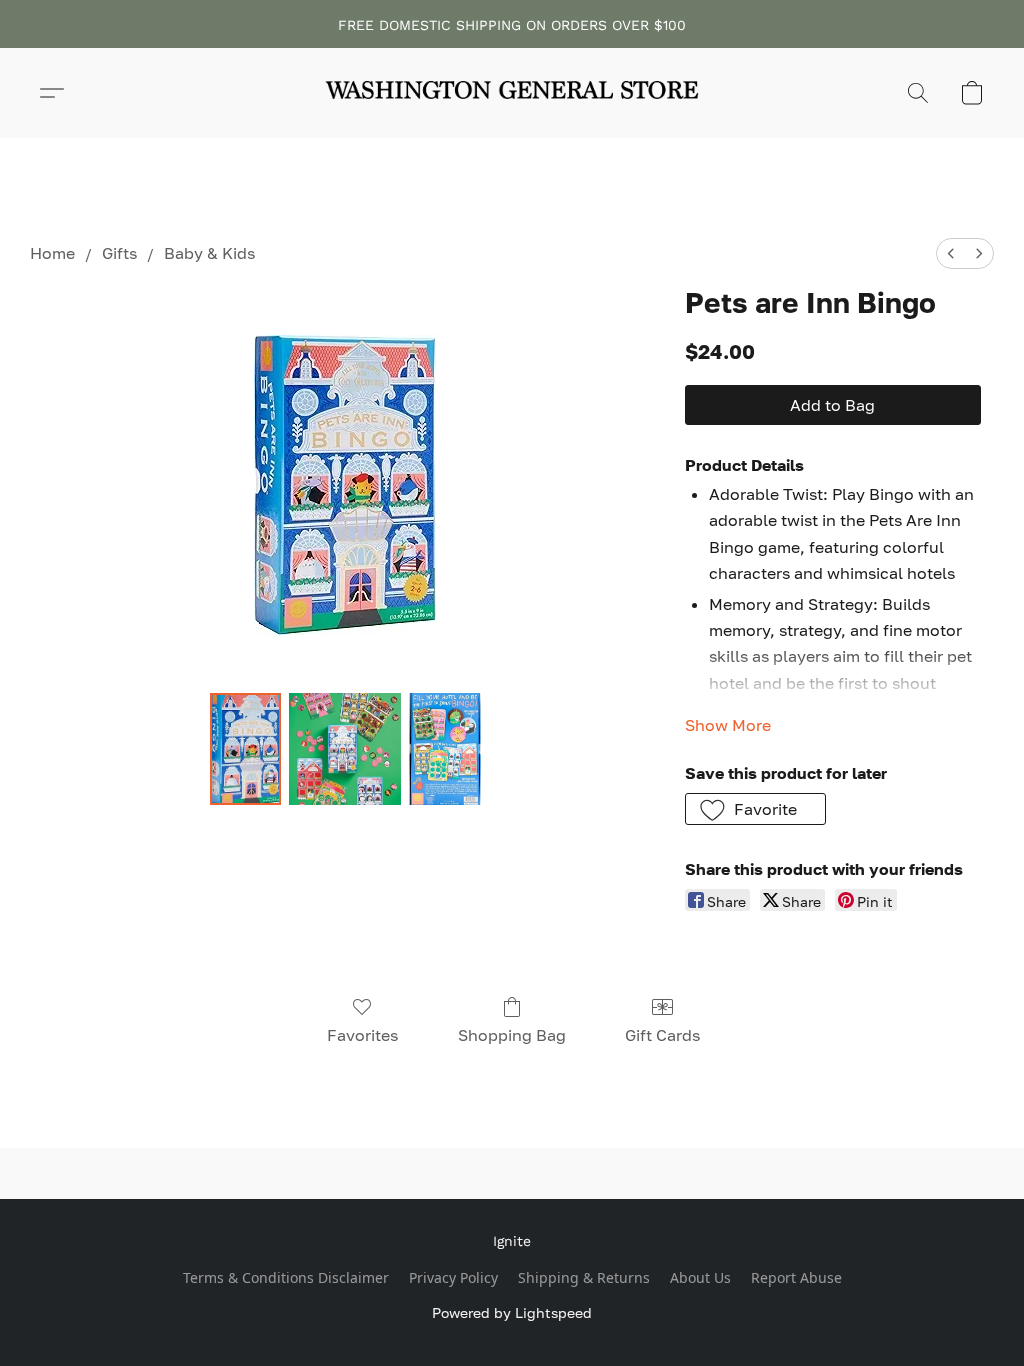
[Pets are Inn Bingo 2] (445, 749)
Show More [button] (728, 725)
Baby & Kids (209, 253)
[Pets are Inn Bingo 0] (246, 749)
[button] (512, 93)
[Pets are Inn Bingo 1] (345, 749)
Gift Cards (662, 1035)
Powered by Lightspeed (512, 1312)
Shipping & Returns (584, 1277)
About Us (700, 1277)
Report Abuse (796, 1277)
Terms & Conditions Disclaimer (286, 1277)
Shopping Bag (512, 1035)
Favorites (362, 1035)
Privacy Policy (453, 1277)
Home (52, 253)
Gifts (119, 253)
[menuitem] (951, 253)
